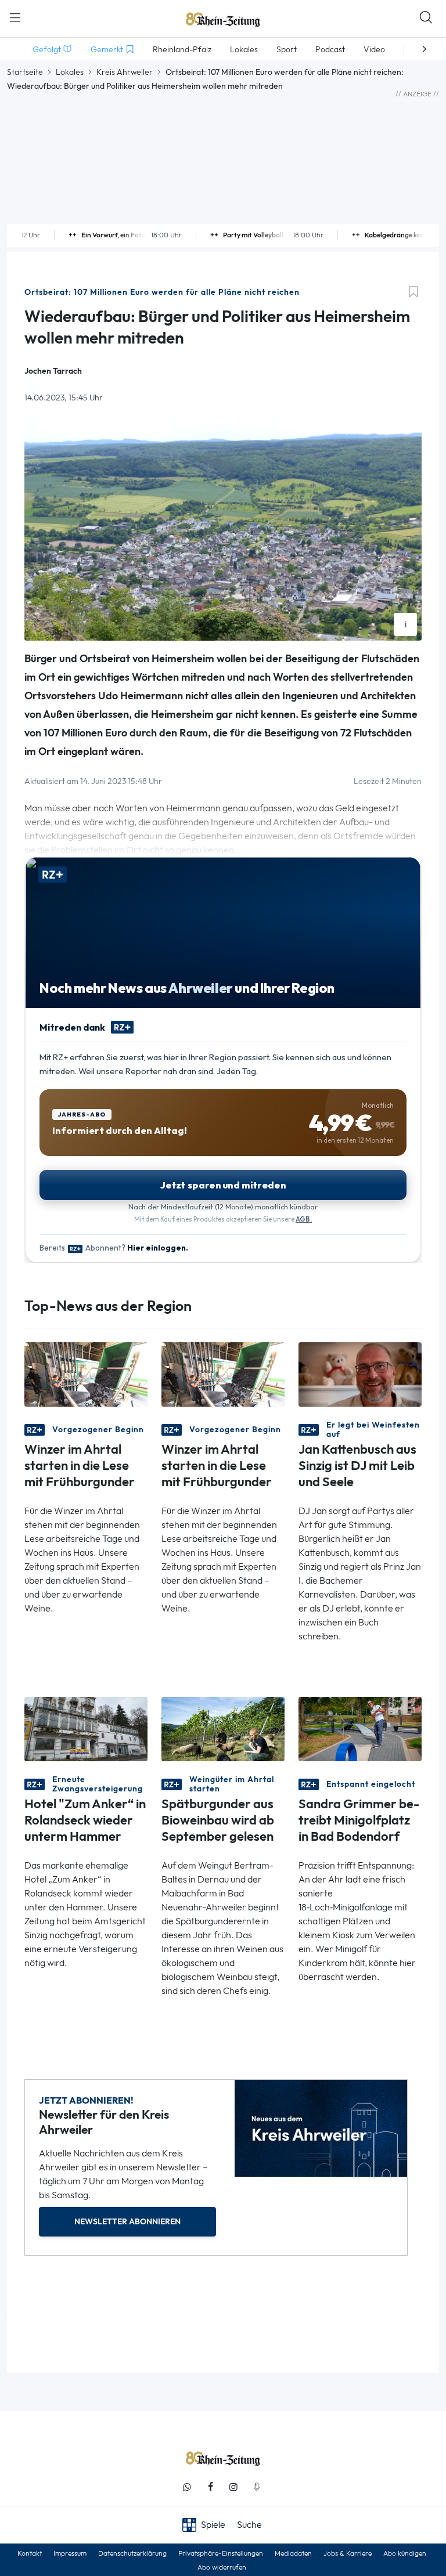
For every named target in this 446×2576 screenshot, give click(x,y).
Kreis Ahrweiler (125, 72)
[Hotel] (86, 1728)
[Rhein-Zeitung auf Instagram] (233, 2487)
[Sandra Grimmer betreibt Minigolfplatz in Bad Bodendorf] (360, 1728)
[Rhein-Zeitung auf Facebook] (210, 2487)
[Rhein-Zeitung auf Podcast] (257, 2487)
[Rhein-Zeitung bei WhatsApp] (187, 2487)
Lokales (70, 72)
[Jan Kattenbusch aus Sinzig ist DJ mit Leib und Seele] (360, 1373)
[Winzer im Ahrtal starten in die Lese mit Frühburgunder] (86, 1373)
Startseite (25, 72)
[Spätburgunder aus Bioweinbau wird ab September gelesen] (223, 1728)
